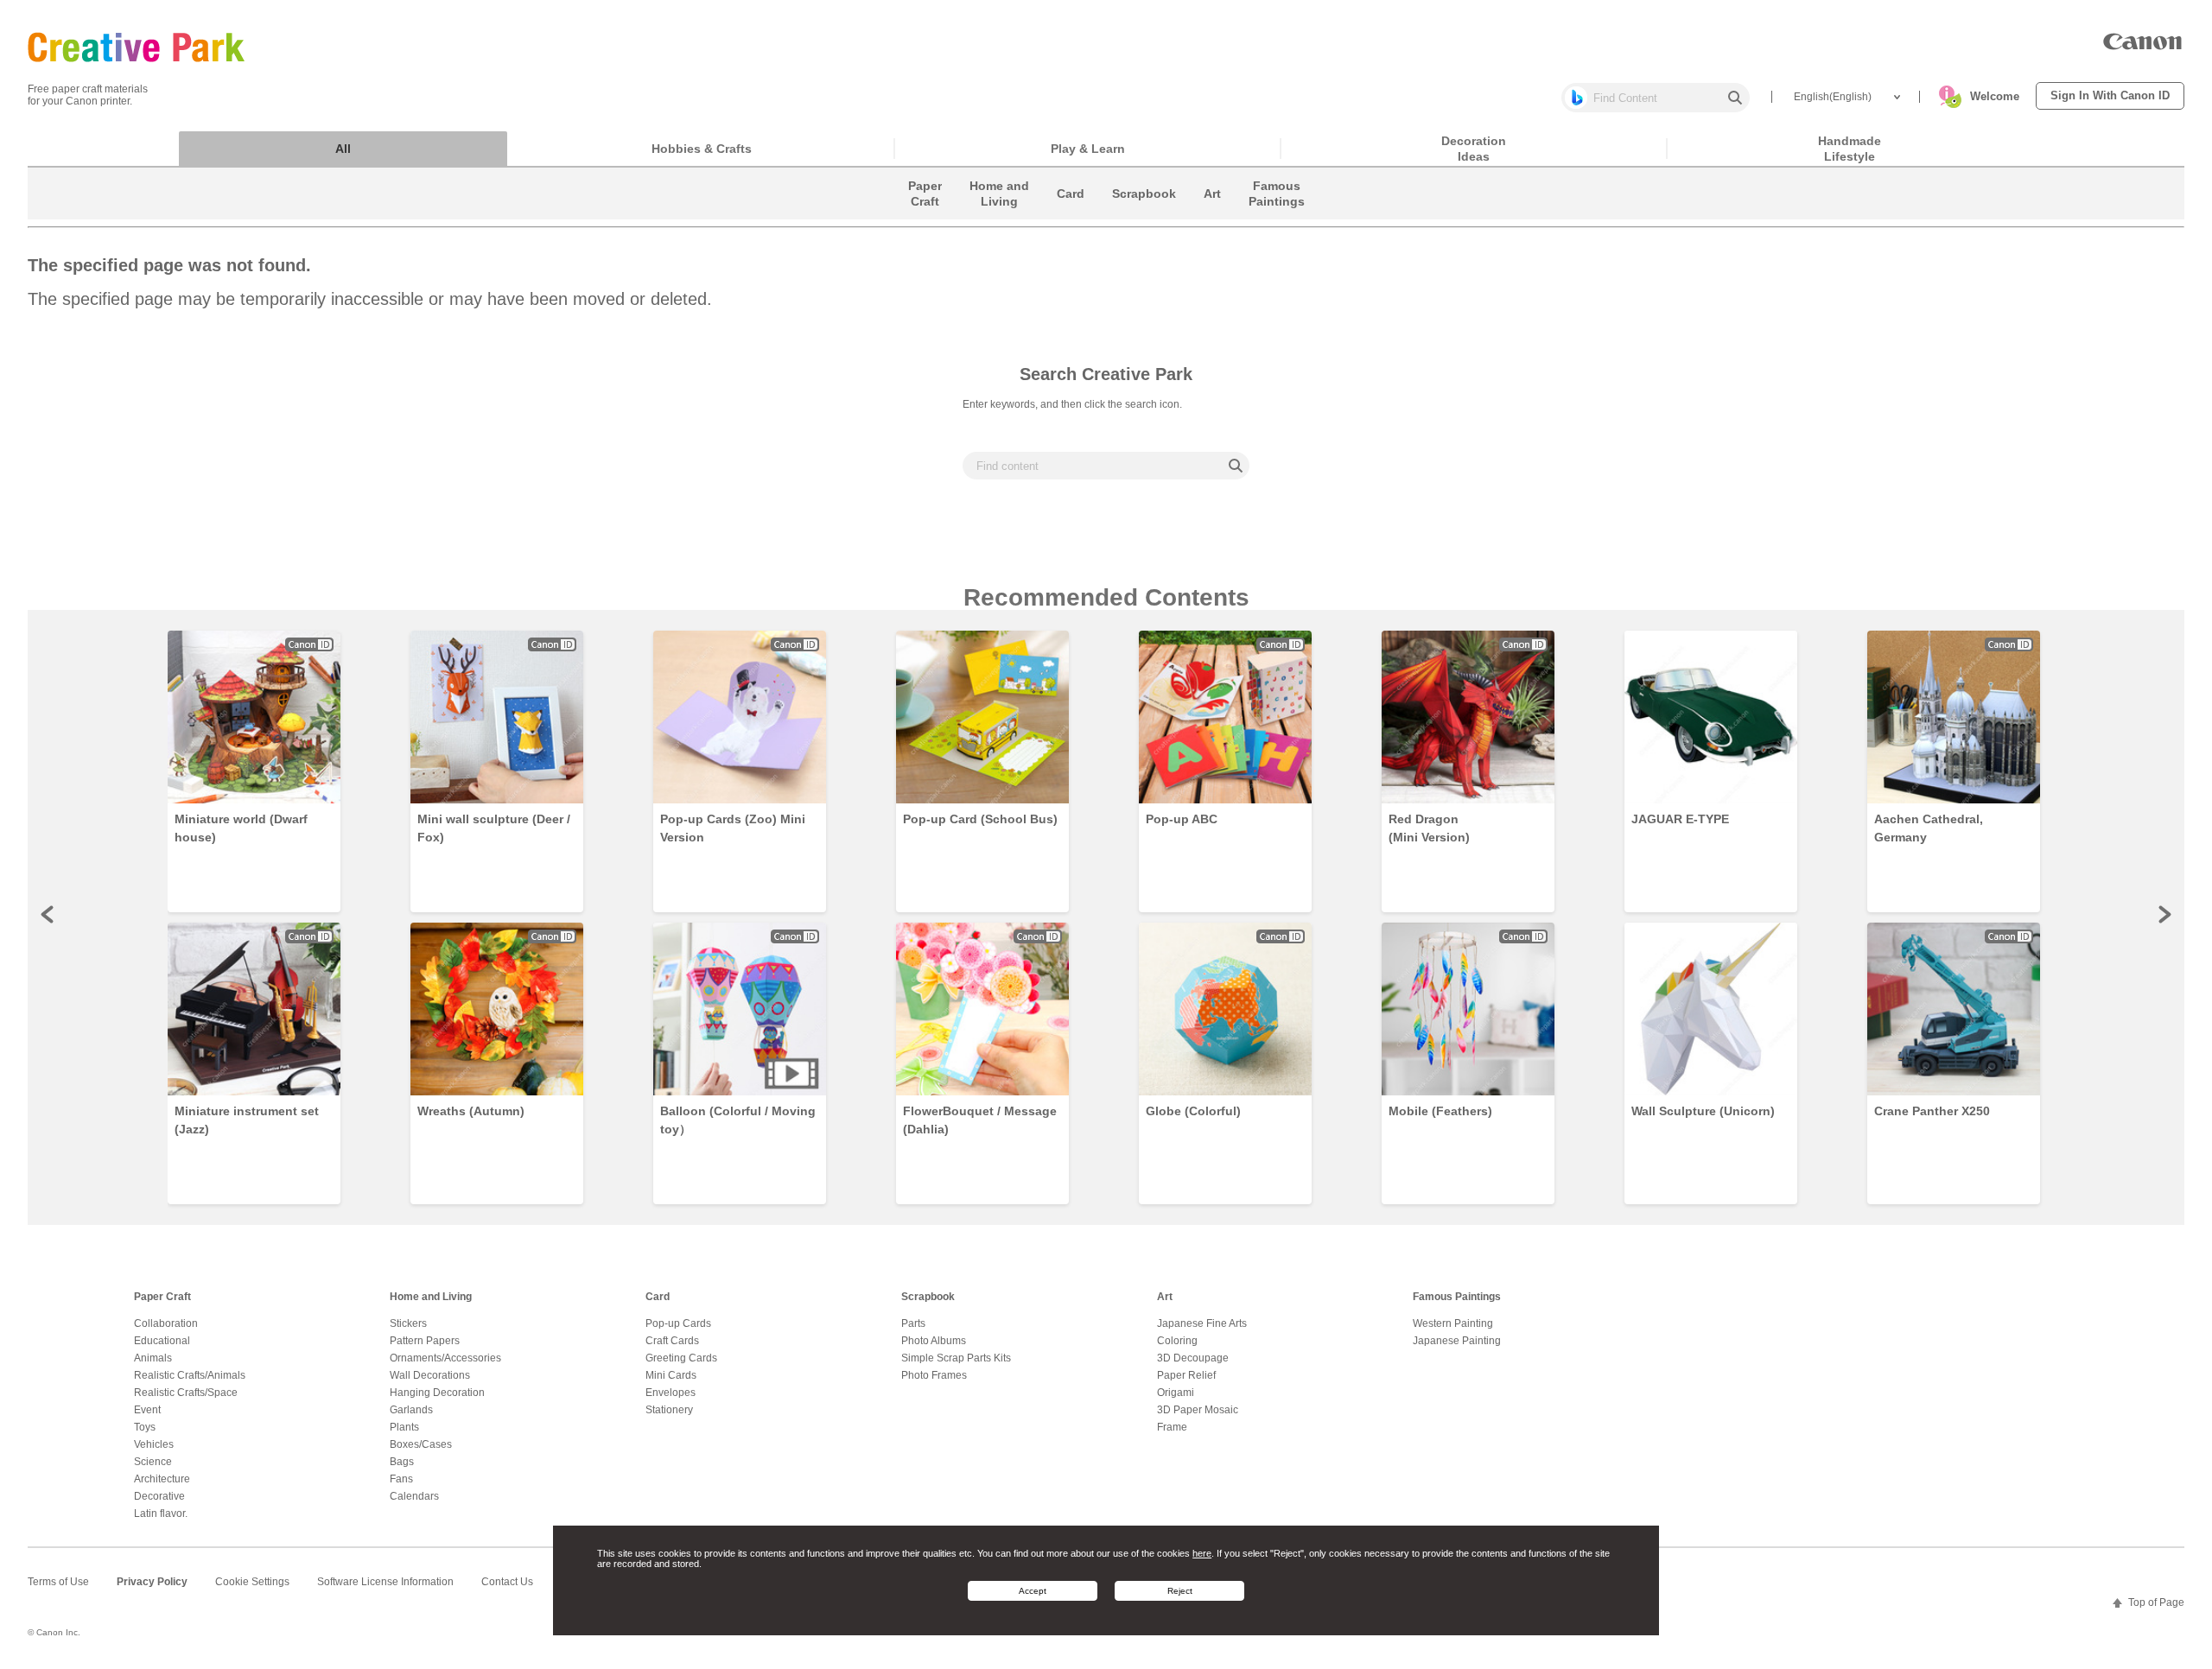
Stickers (408, 1323)
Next (2164, 914)
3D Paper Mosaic (1198, 1410)
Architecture (162, 1479)
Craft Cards (672, 1341)
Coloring (1177, 1341)
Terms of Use (58, 1582)
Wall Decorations (430, 1375)
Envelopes (671, 1393)
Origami (1176, 1393)
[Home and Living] (999, 215)
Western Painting (1453, 1323)
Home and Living (431, 1297)
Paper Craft (162, 1297)
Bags (402, 1462)
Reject (1180, 1591)
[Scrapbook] (1144, 215)
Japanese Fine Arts (1202, 1323)
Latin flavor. (161, 1514)
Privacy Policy (152, 1582)
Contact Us (507, 1582)
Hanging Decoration (437, 1393)
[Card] (1071, 215)
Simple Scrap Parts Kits (956, 1358)
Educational (162, 1341)
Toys (145, 1427)
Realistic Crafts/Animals (190, 1375)
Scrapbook (928, 1297)
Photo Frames (934, 1375)
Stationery (669, 1410)
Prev (48, 914)
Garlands (411, 1410)
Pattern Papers (425, 1341)
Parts (913, 1323)
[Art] (1212, 215)
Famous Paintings (1457, 1297)
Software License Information (385, 1582)
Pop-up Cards (678, 1323)
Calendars (414, 1496)
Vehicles (154, 1444)
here (1202, 1553)
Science (153, 1462)
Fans (401, 1479)
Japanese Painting (1457, 1341)
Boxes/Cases (421, 1444)
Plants (404, 1427)
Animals (153, 1358)
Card (658, 1297)
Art (1165, 1297)
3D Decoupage (1193, 1358)
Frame (1172, 1427)
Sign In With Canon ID (2110, 95)
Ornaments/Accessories (445, 1358)
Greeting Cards (681, 1358)
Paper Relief (1186, 1375)
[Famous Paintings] (1277, 215)
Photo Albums (934, 1341)
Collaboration (166, 1323)
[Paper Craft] (925, 215)
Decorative (159, 1496)
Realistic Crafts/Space (186, 1393)
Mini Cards (671, 1375)
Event (147, 1410)
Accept (1033, 1591)
